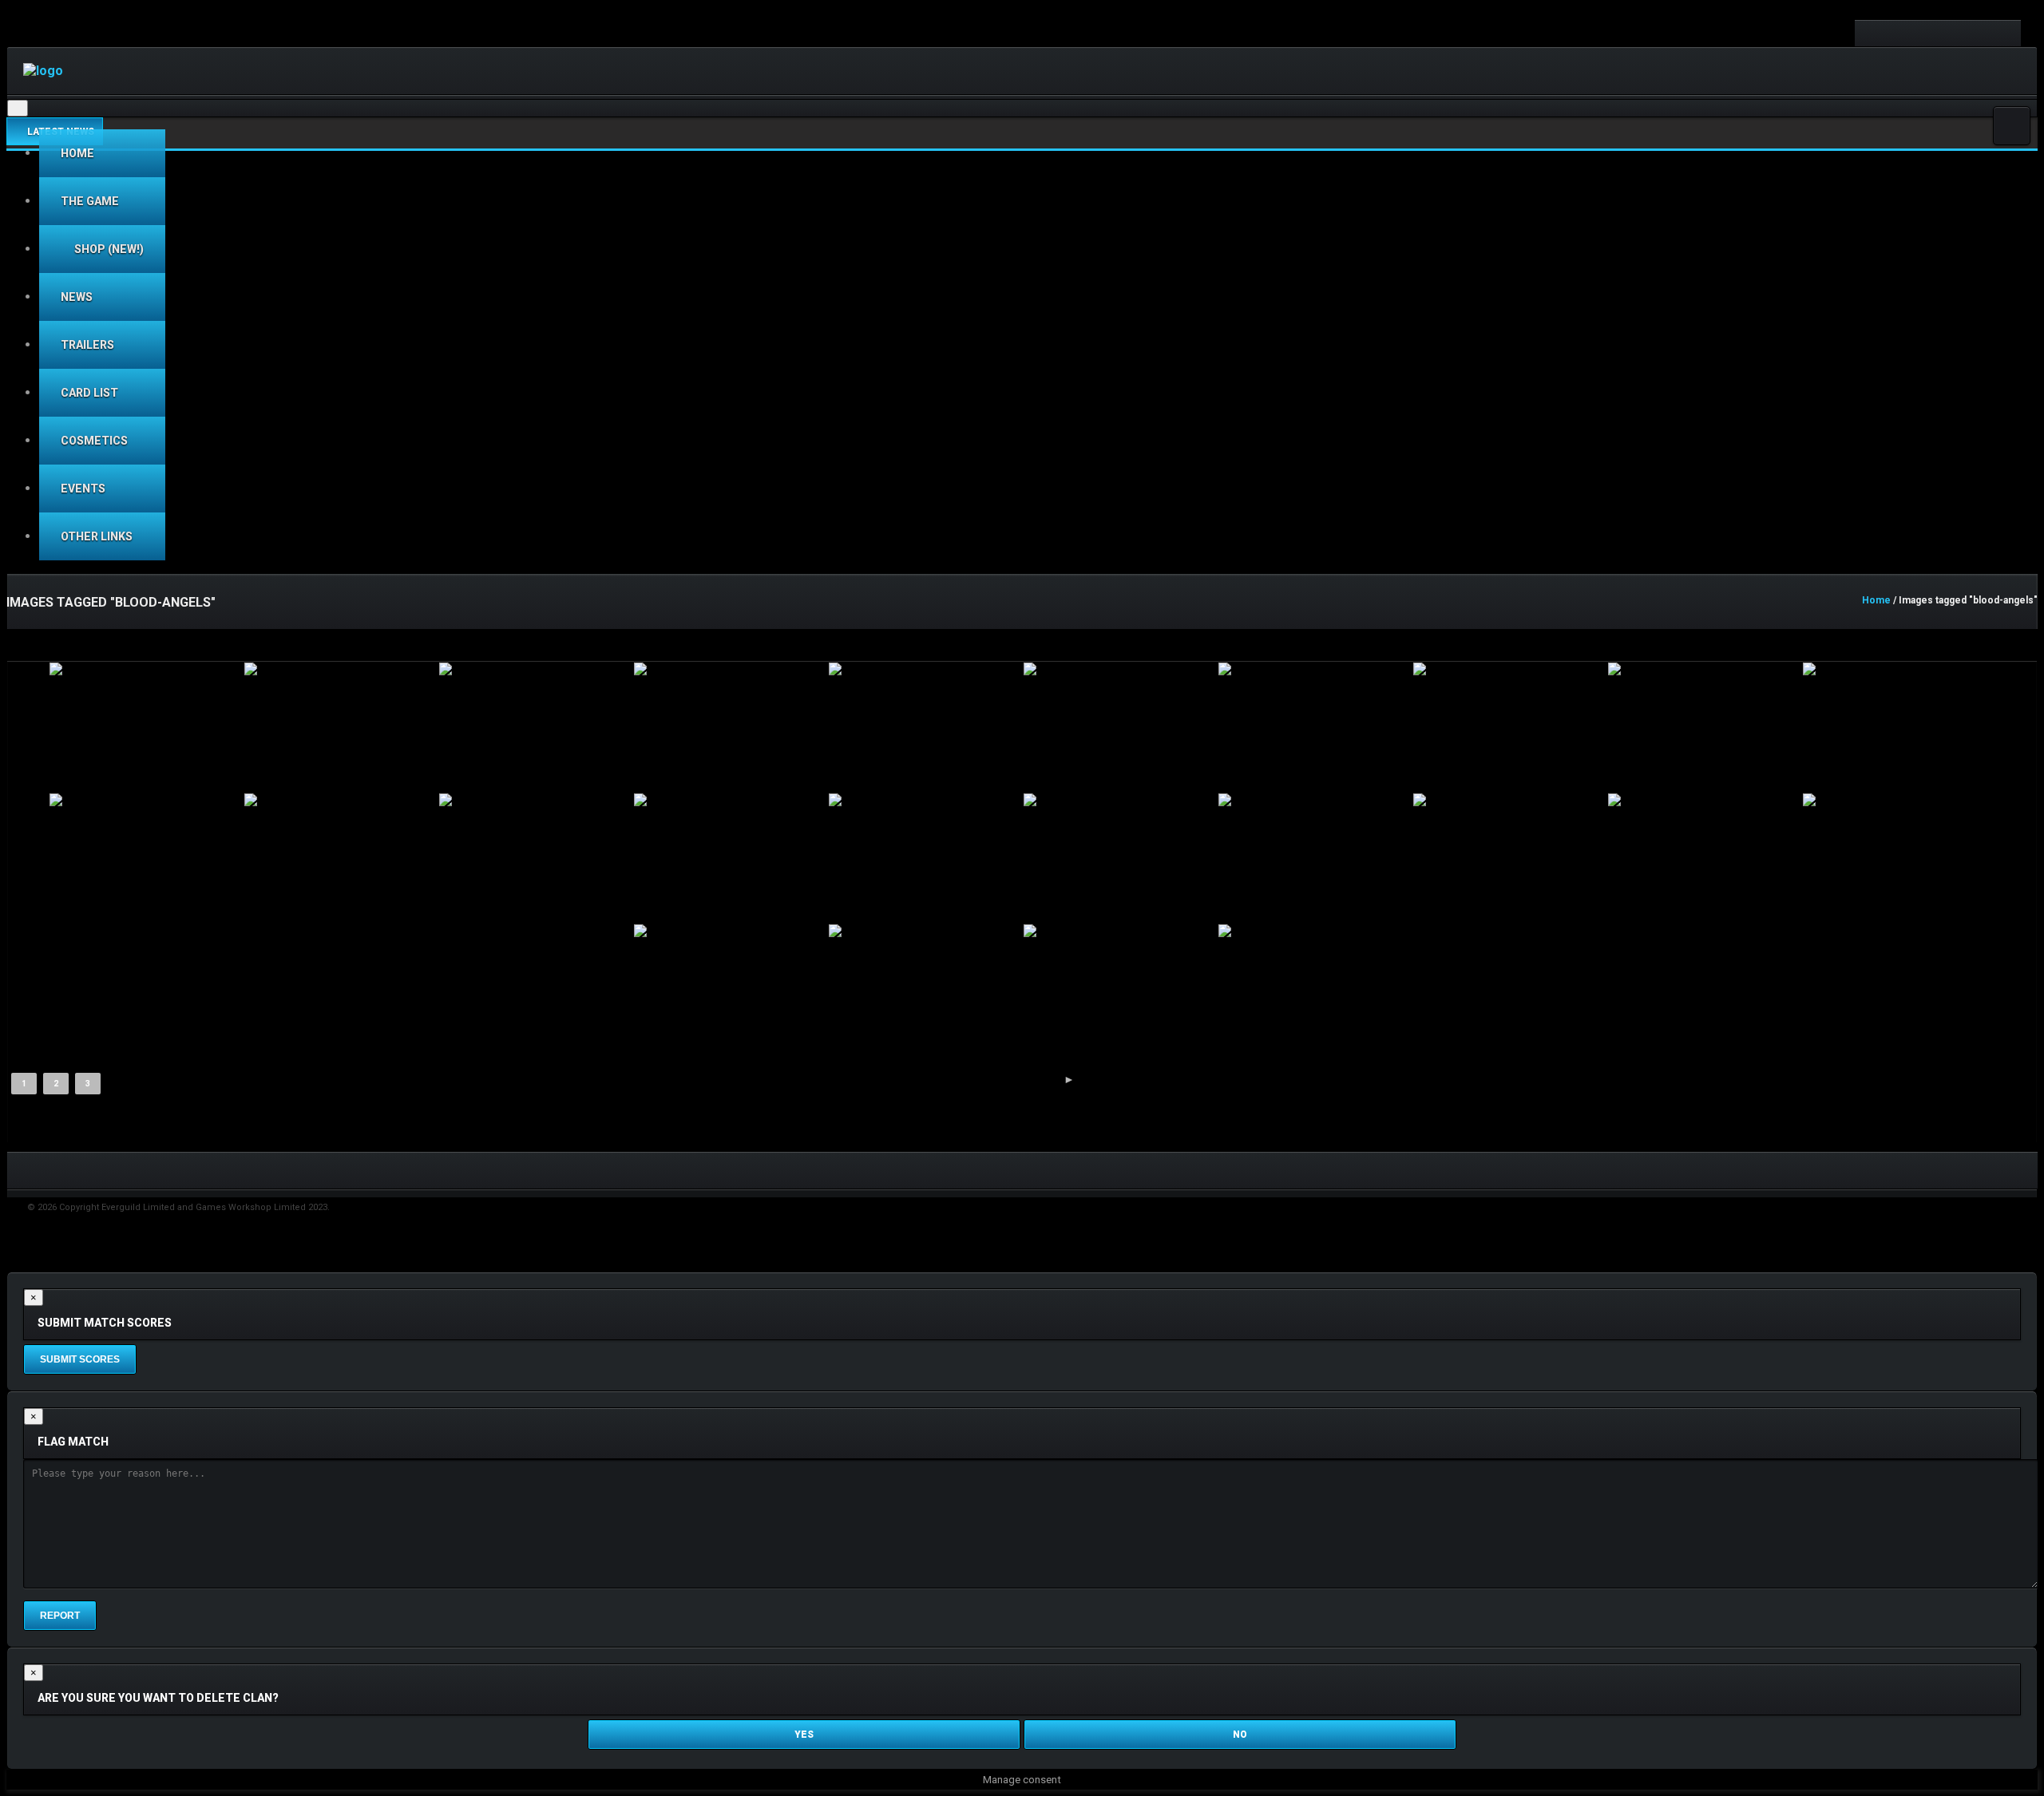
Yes (804, 1735)
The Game (90, 201)
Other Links (97, 536)
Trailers (87, 345)
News (77, 297)
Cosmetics (94, 441)
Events (83, 489)
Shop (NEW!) (108, 249)
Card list (89, 393)
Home (77, 153)
